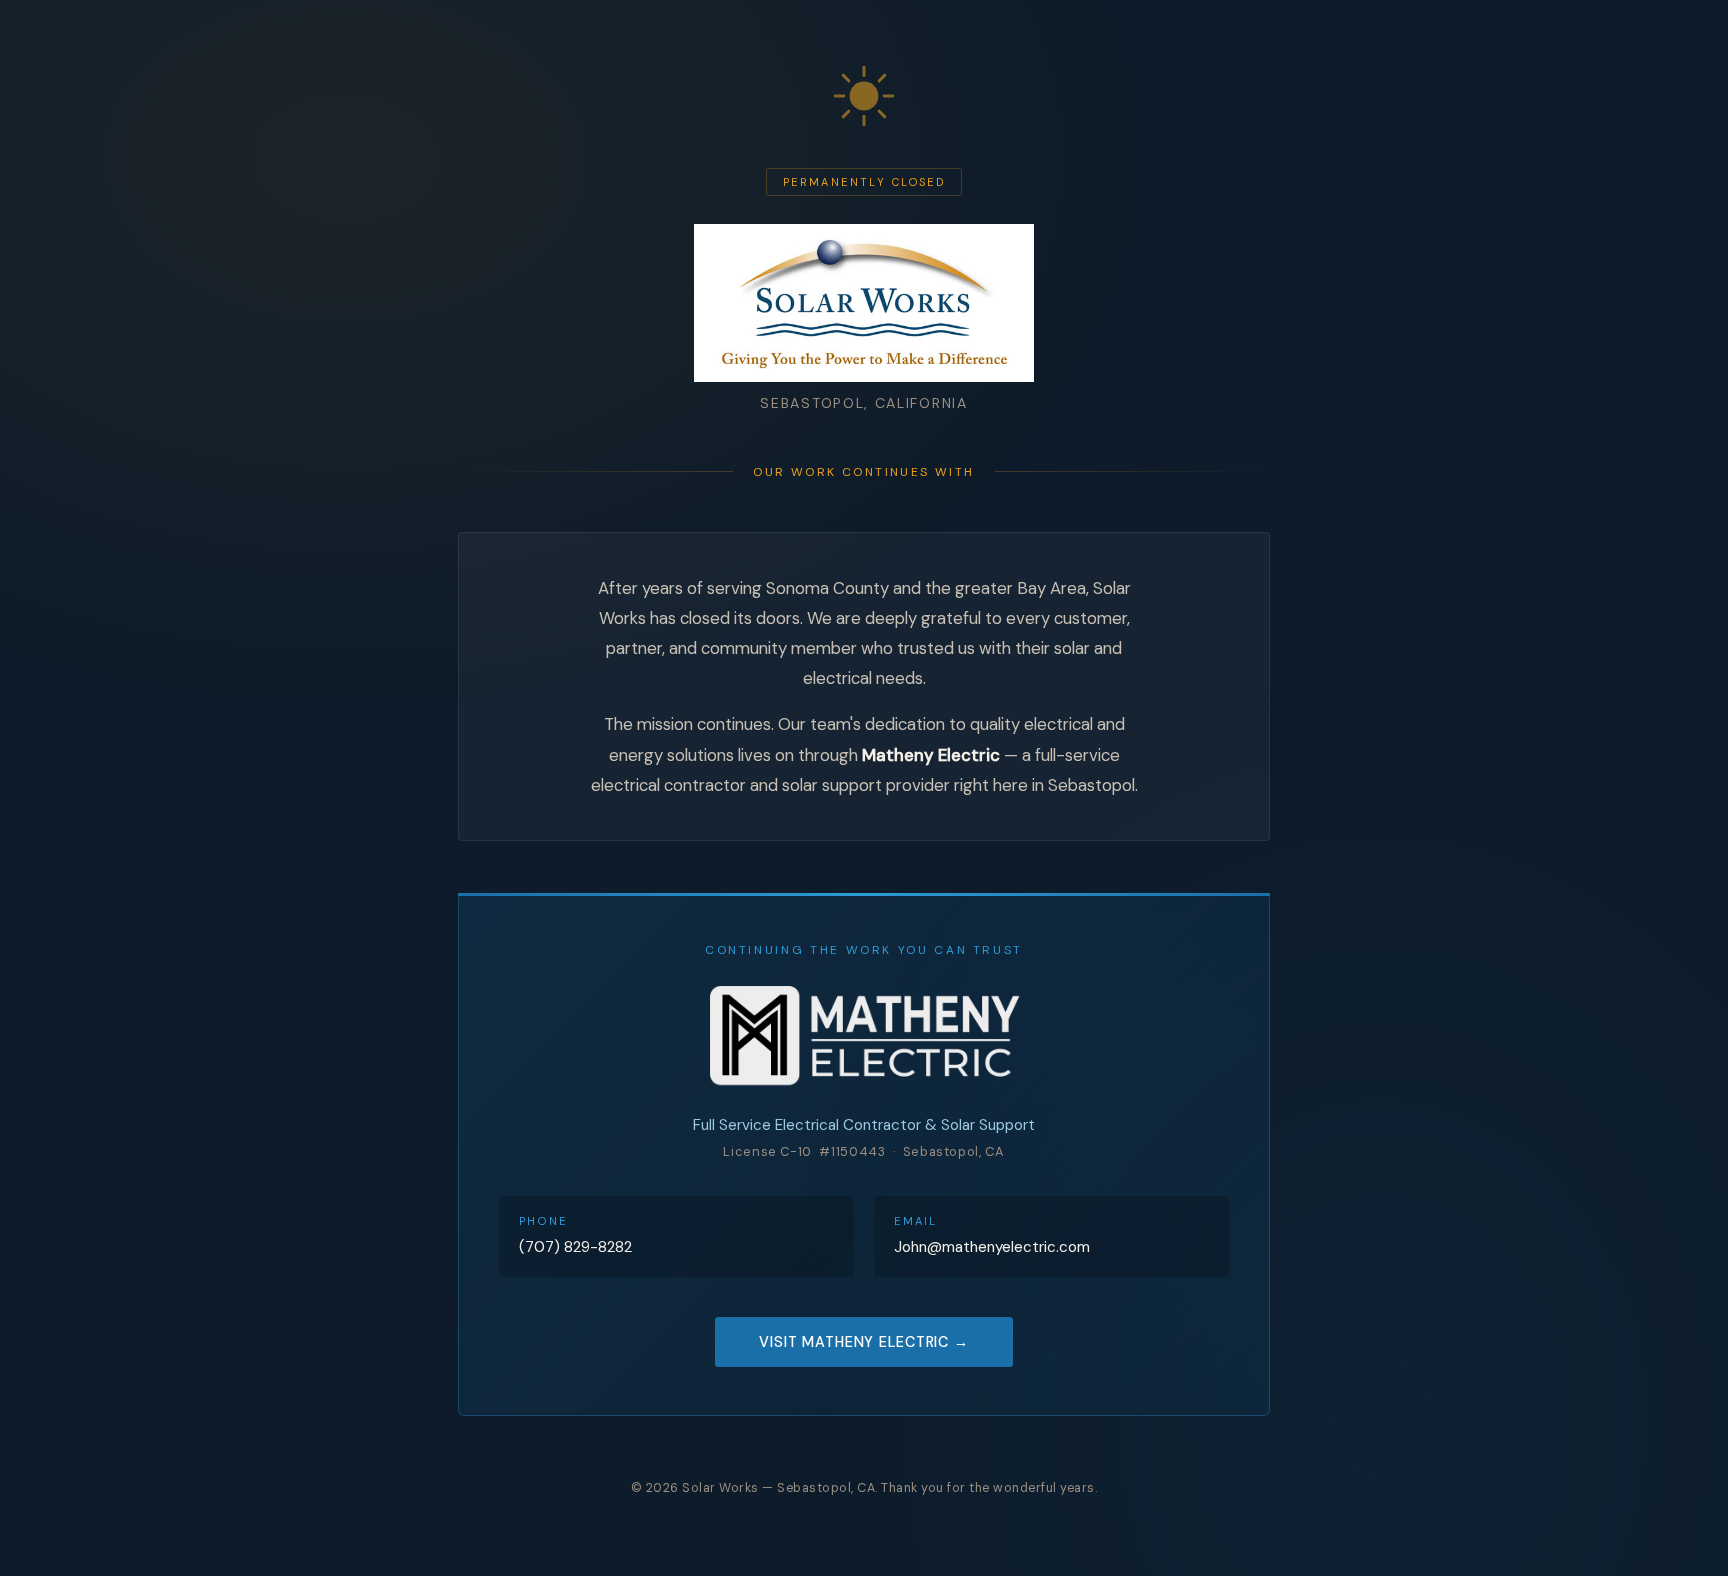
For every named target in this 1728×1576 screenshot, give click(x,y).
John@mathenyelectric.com (992, 1247)
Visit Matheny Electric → (864, 1342)
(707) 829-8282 (575, 1247)
